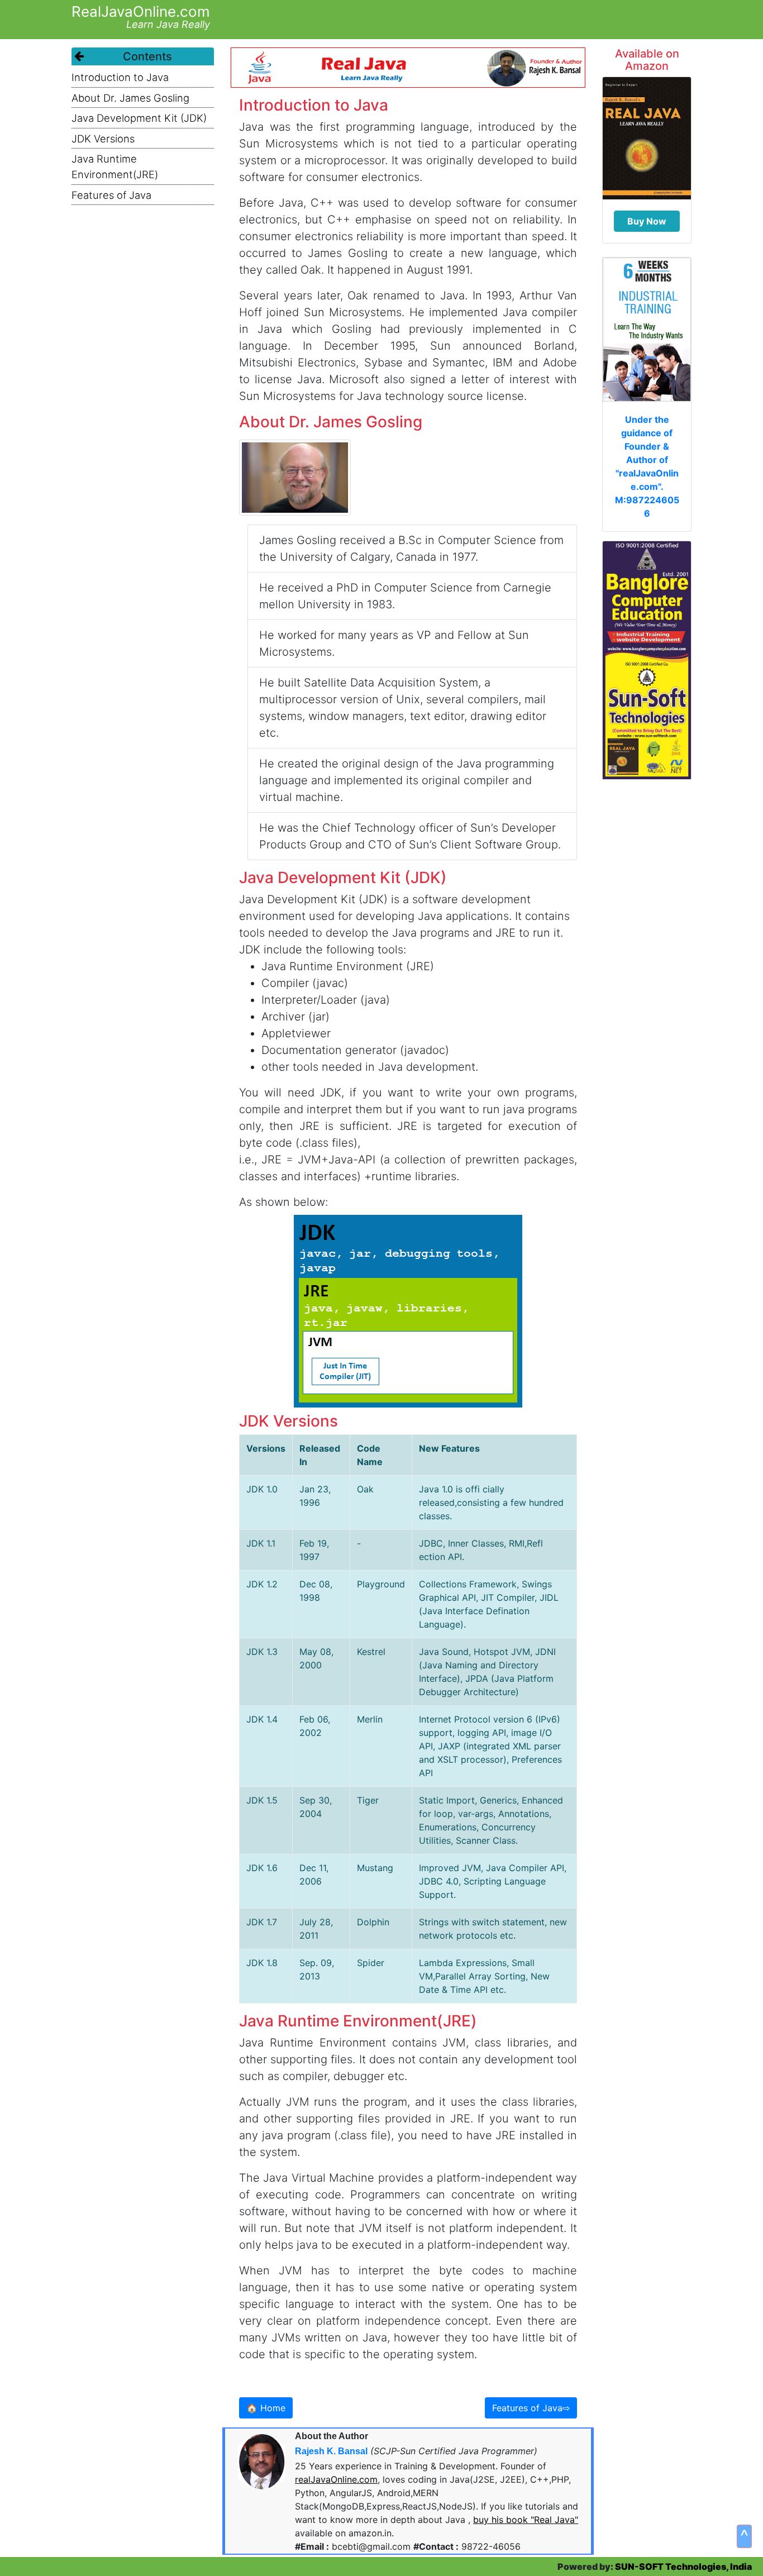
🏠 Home (266, 2408)
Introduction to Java (120, 77)
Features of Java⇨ (531, 2408)
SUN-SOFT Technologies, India (683, 2567)
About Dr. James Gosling (130, 98)
